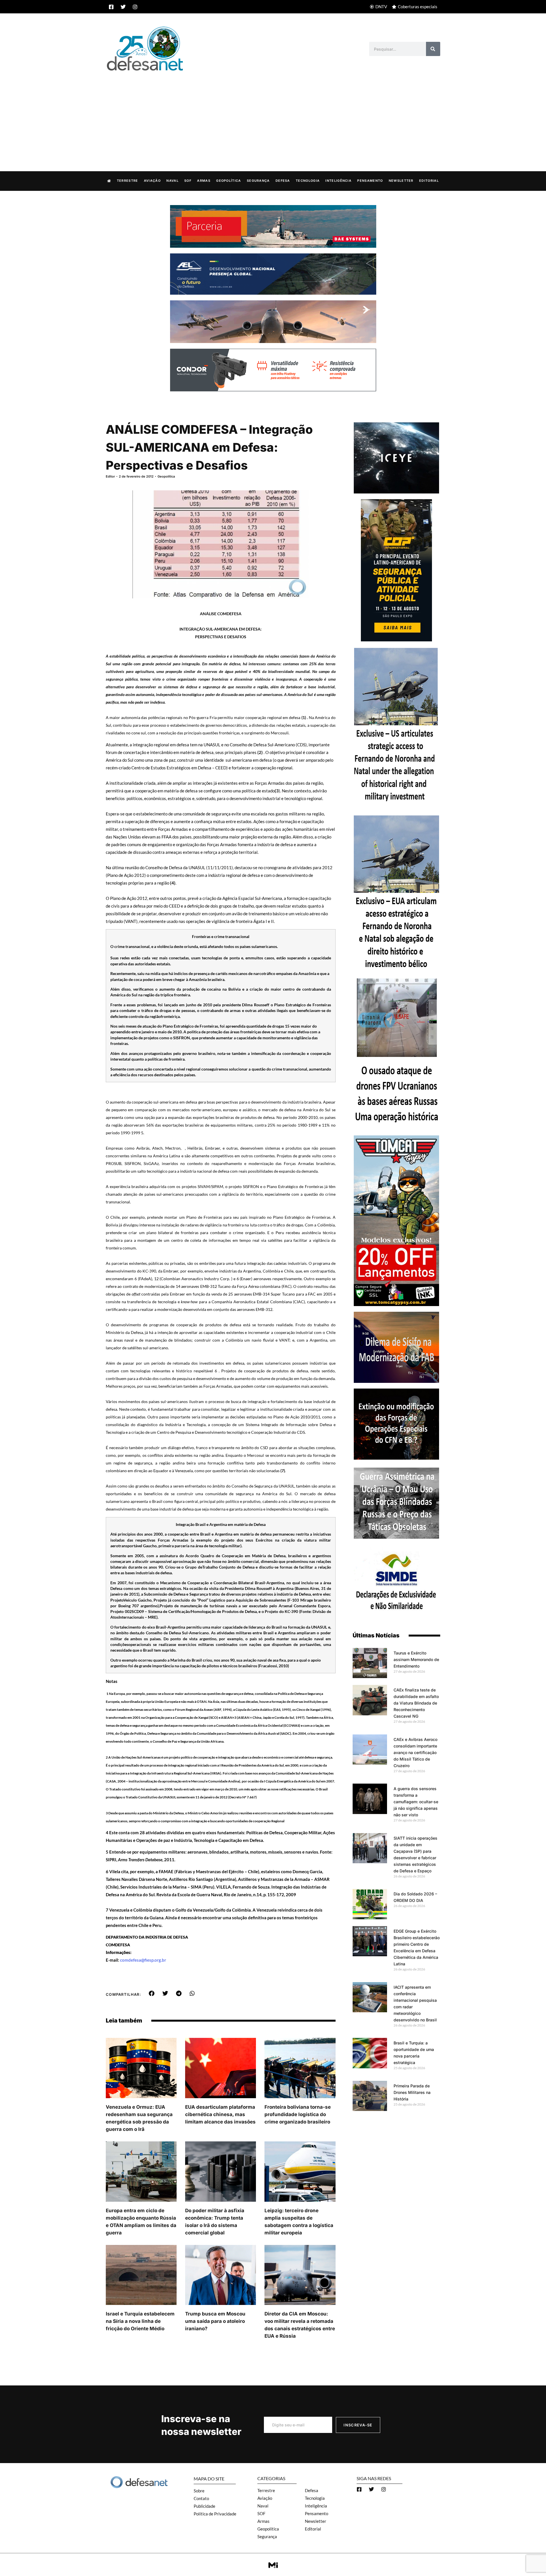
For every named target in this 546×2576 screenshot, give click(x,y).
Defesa (283, 181)
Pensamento (370, 181)
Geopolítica (228, 181)
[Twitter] (123, 7)
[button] (152, 1994)
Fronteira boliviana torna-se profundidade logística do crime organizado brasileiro (298, 2114)
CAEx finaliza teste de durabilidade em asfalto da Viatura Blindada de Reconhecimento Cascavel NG (416, 1703)
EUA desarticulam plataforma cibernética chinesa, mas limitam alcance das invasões (220, 2114)
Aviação (152, 181)
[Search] (433, 49)
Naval (172, 181)
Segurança (258, 181)
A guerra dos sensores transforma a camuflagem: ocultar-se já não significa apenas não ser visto (416, 1802)
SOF (188, 181)
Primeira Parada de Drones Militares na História (412, 2092)
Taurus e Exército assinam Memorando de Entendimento (416, 1659)
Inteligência (338, 181)
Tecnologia (308, 181)
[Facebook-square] (111, 7)
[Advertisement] (273, 115)
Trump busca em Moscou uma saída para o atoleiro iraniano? (215, 2321)
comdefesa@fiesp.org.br (143, 1960)
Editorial (429, 181)
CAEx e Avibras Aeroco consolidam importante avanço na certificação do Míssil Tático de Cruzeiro (415, 1752)
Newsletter (401, 181)
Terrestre (128, 181)
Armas (204, 181)
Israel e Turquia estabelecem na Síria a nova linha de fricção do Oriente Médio (140, 2321)
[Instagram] (135, 7)
